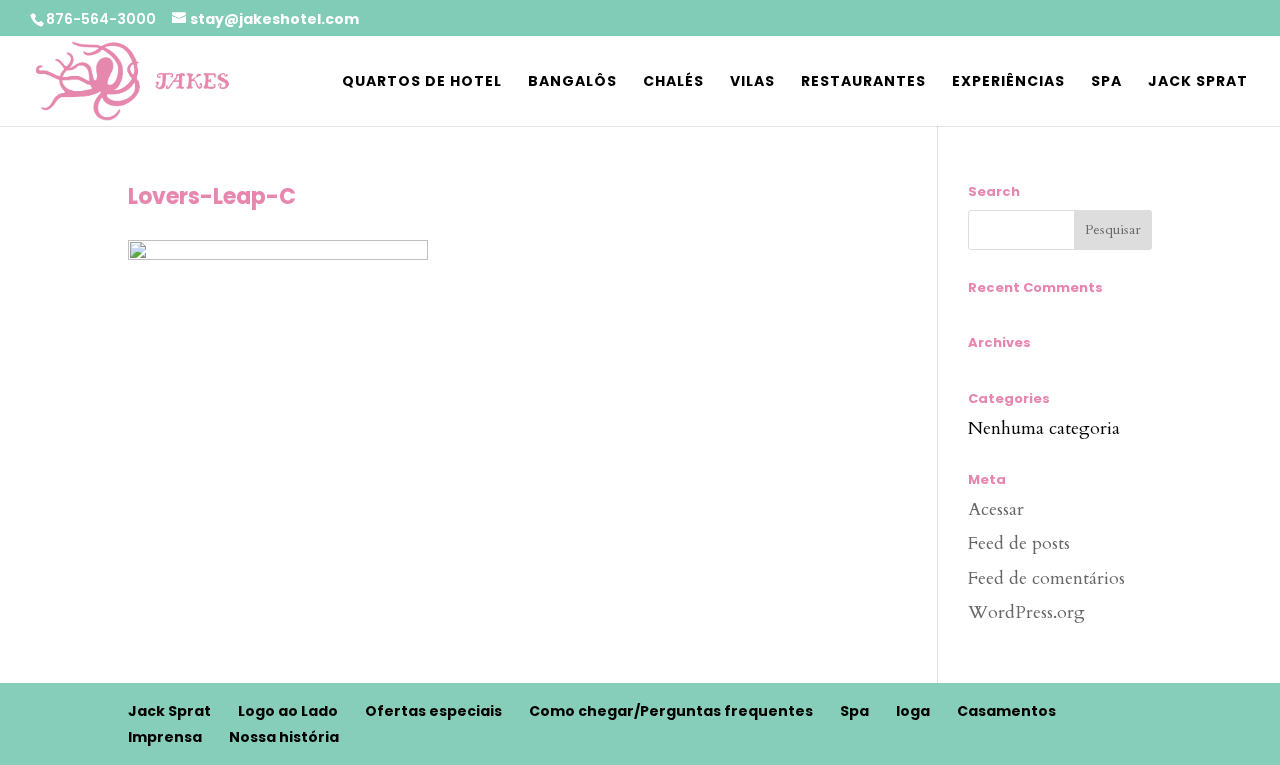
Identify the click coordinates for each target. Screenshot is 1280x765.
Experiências (1008, 82)
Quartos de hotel (422, 82)
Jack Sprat (1198, 82)
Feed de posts (1019, 543)
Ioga (913, 711)
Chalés (673, 82)
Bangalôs (572, 82)
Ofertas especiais (433, 711)
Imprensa (165, 737)
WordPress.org (1026, 612)
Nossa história (284, 737)
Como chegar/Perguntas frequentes (671, 711)
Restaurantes (863, 82)
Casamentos (1006, 711)
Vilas (752, 82)
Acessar (996, 509)
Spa (1106, 82)
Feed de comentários (1046, 578)
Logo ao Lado (288, 711)
